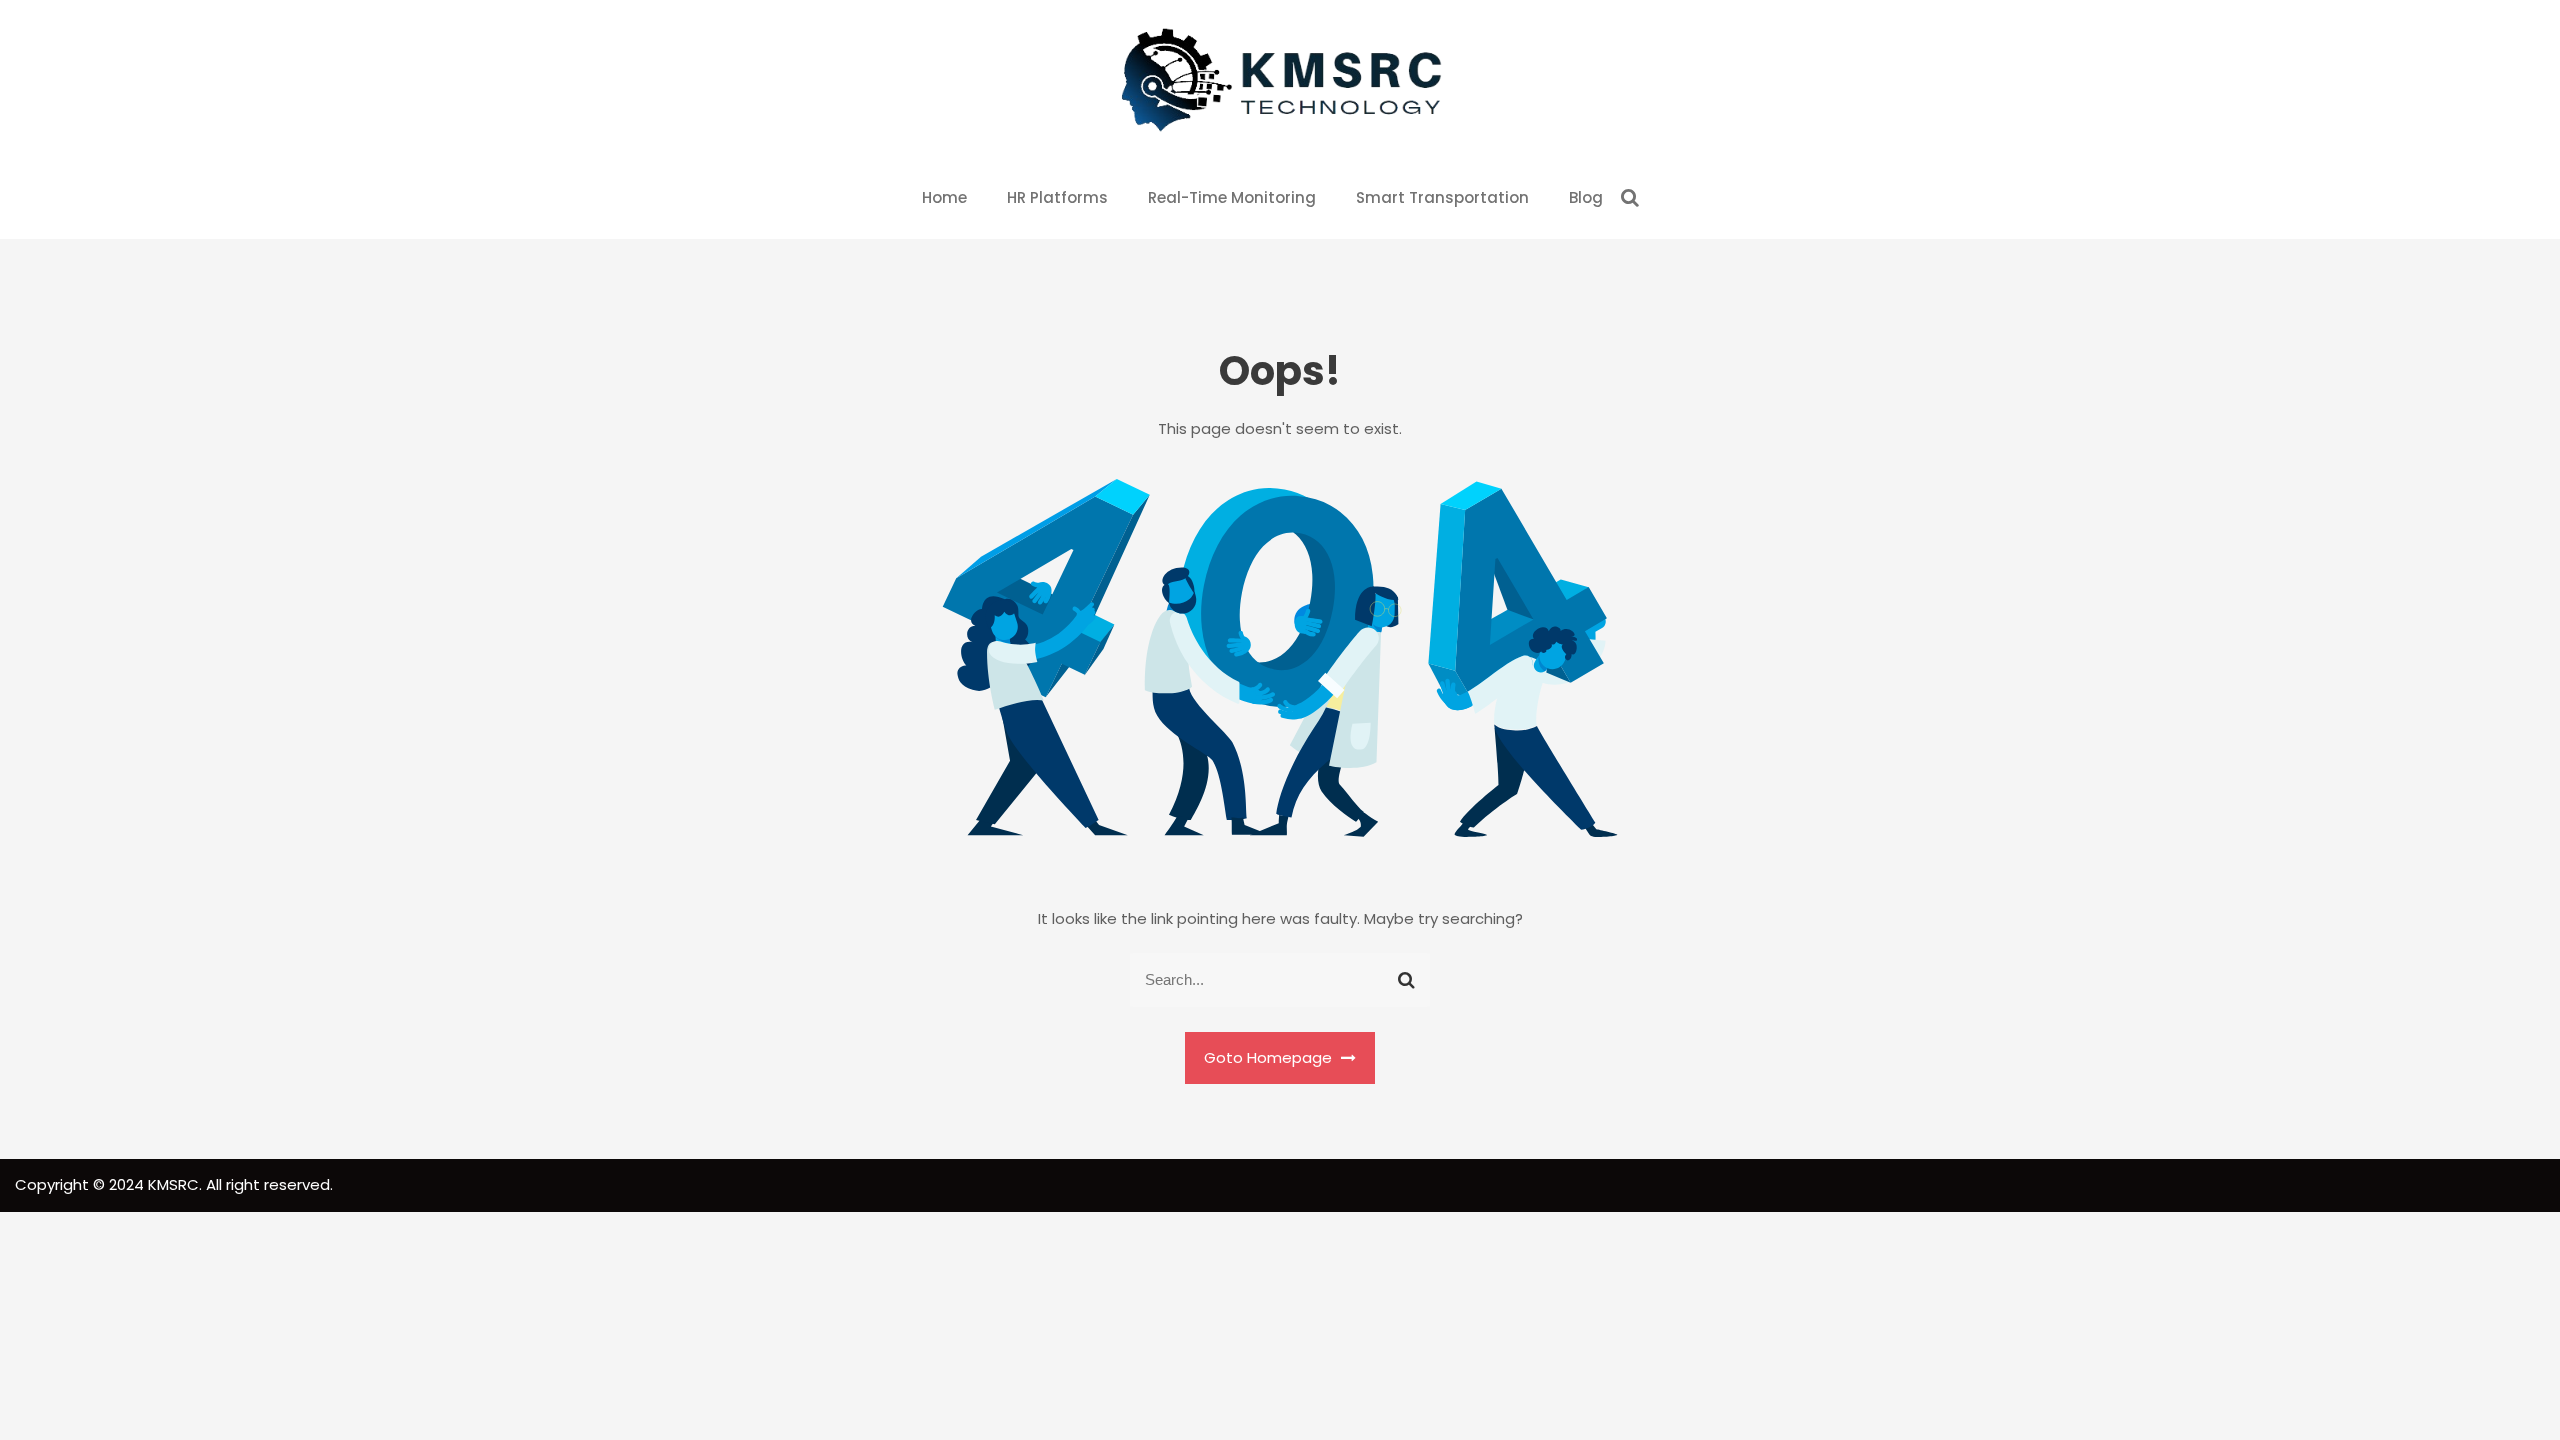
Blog (1586, 197)
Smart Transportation (1442, 197)
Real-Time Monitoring (1232, 197)
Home (944, 197)
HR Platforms (1057, 197)
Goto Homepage (1270, 1057)
